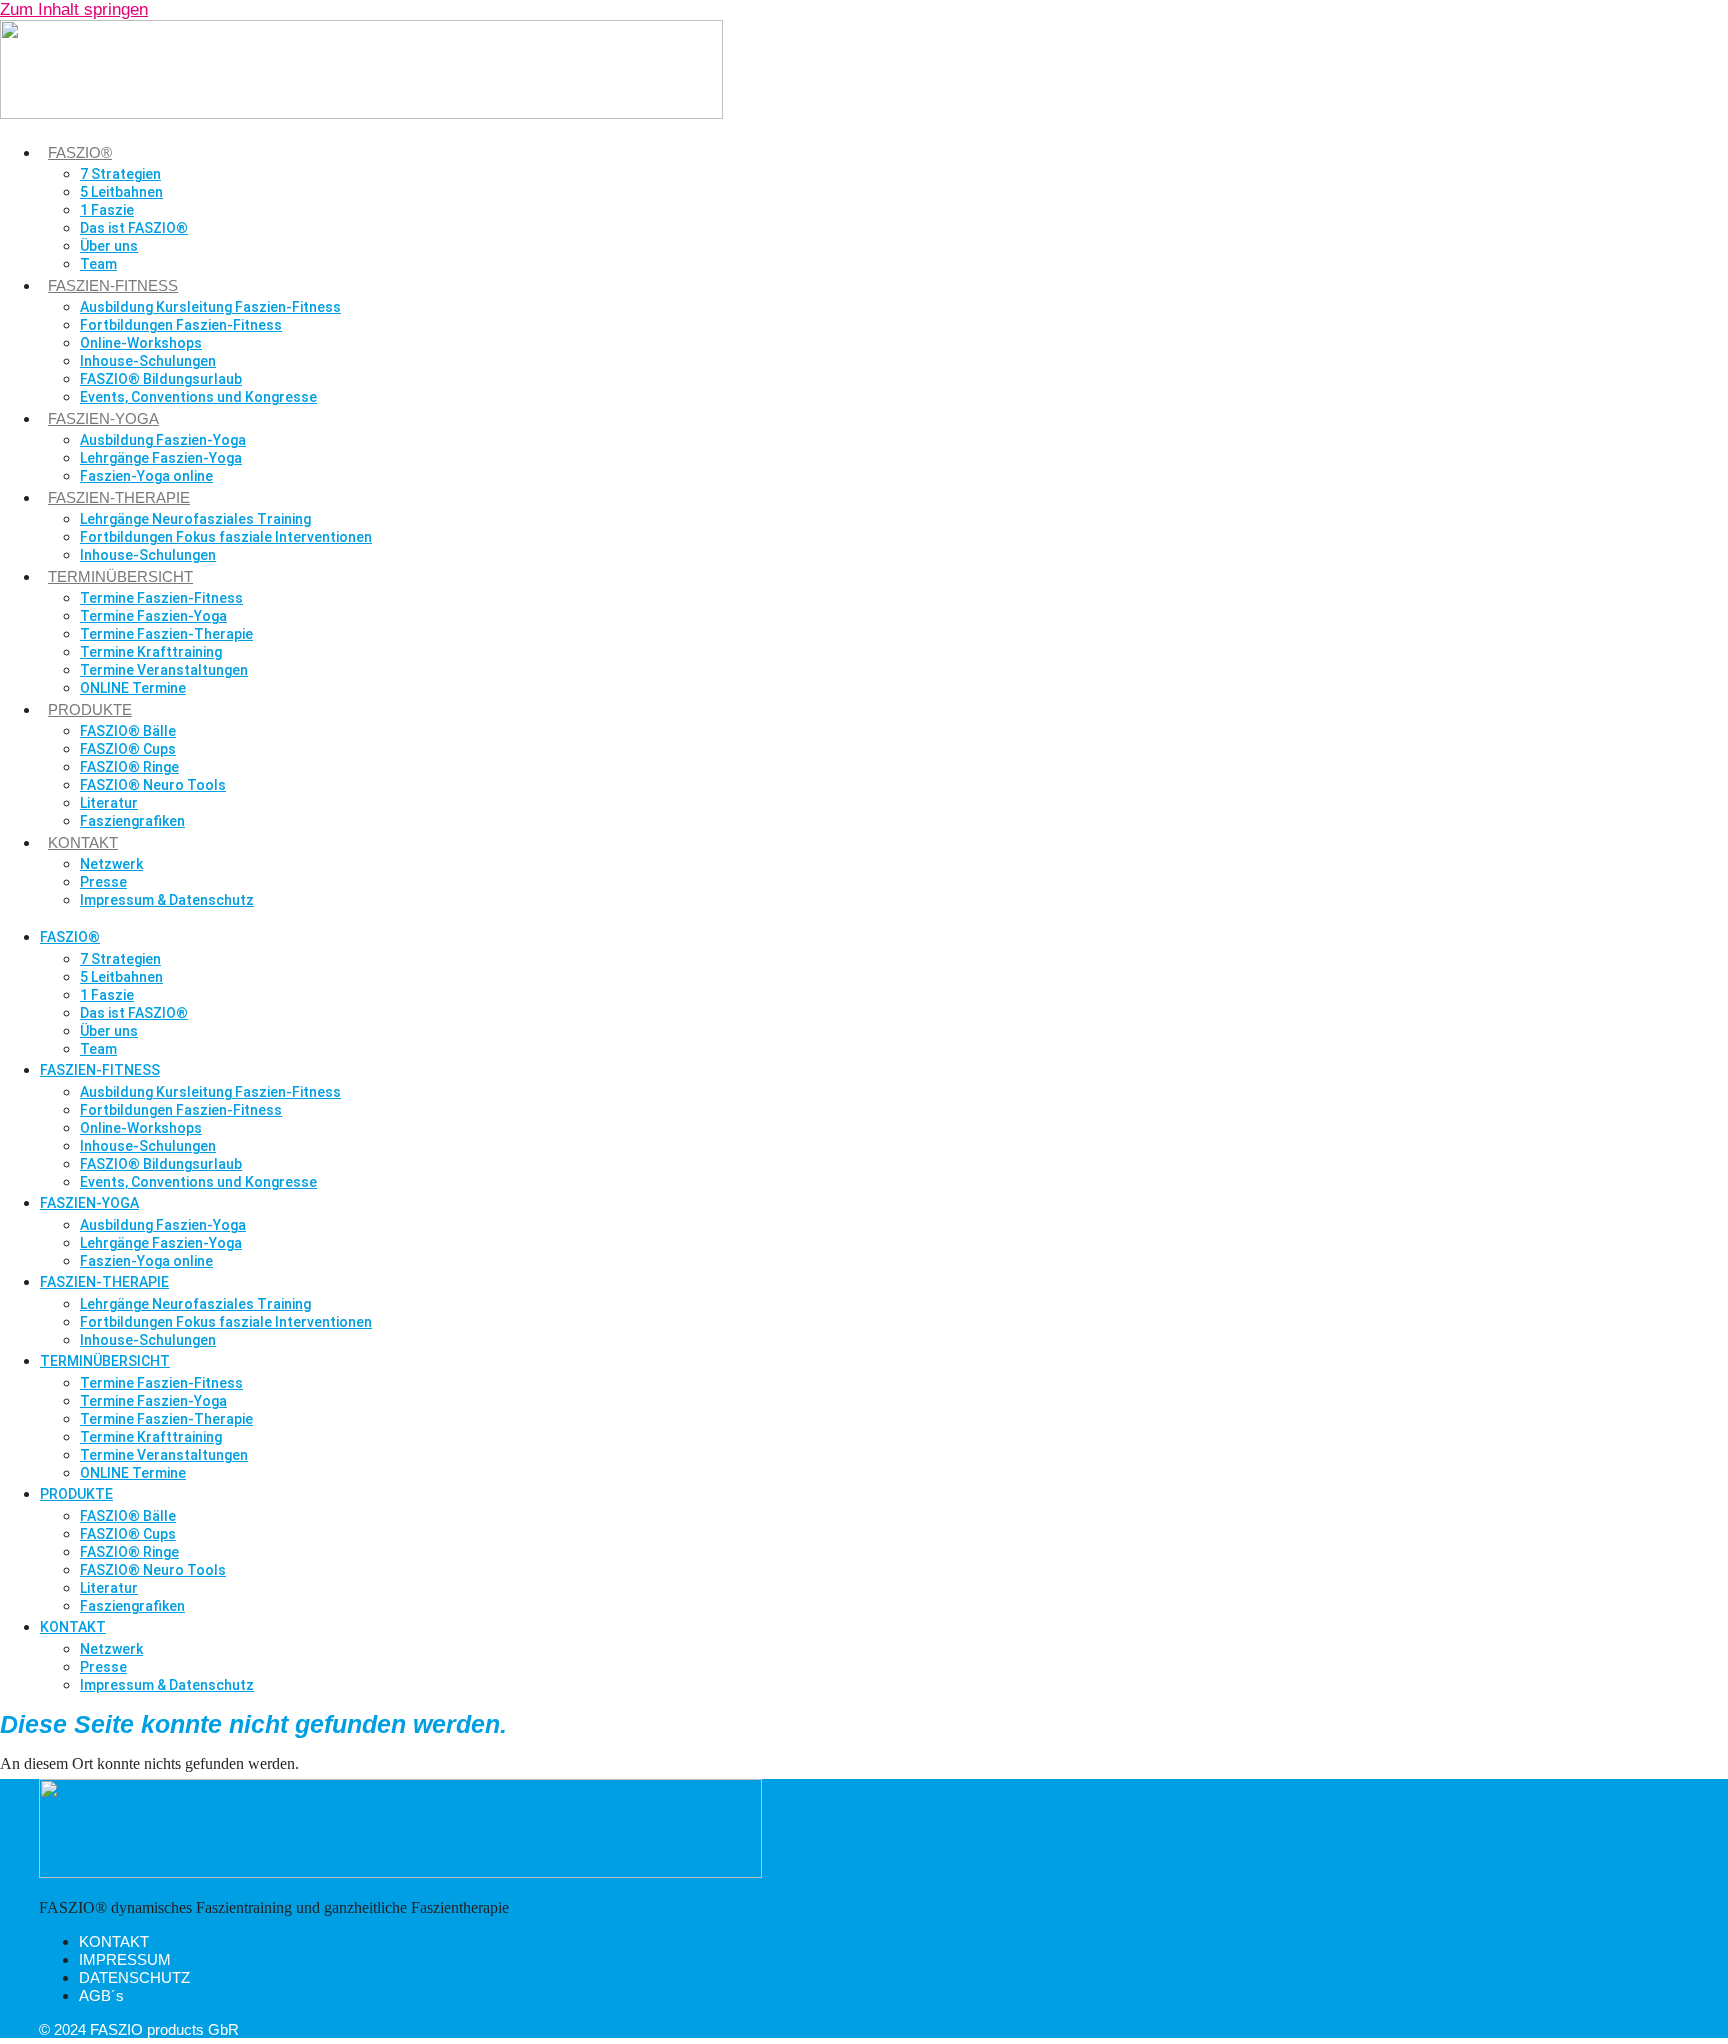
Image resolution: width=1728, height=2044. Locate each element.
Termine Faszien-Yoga (153, 616)
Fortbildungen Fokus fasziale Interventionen (226, 537)
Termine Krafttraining (151, 652)
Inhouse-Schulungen (148, 361)
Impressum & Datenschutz (167, 900)
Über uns (109, 246)
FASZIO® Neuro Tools (153, 785)
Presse (103, 882)
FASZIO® (80, 152)
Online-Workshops (141, 343)
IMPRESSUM (125, 1959)
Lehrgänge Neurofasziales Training (195, 519)
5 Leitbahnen (121, 192)
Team (98, 264)
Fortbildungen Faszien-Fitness (181, 325)
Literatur (109, 803)
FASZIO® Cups (128, 749)
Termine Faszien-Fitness (161, 598)
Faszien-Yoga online (146, 476)
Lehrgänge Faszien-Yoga (161, 458)
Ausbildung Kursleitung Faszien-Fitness (210, 307)
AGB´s (101, 1995)
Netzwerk (111, 864)
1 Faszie (107, 210)
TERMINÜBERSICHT (120, 576)
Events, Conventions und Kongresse (198, 397)
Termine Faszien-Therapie (166, 634)
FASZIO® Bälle (128, 731)
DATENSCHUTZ (134, 1977)
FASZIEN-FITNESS (113, 285)
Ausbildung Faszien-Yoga (163, 440)
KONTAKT (83, 842)
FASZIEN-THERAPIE (119, 497)
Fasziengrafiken (132, 821)
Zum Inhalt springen (74, 9)
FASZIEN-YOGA (103, 418)
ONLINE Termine (133, 688)
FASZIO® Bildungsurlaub (161, 379)
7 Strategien (120, 174)
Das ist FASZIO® (134, 228)
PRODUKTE (90, 709)
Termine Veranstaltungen (164, 670)
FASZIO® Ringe (129, 767)
